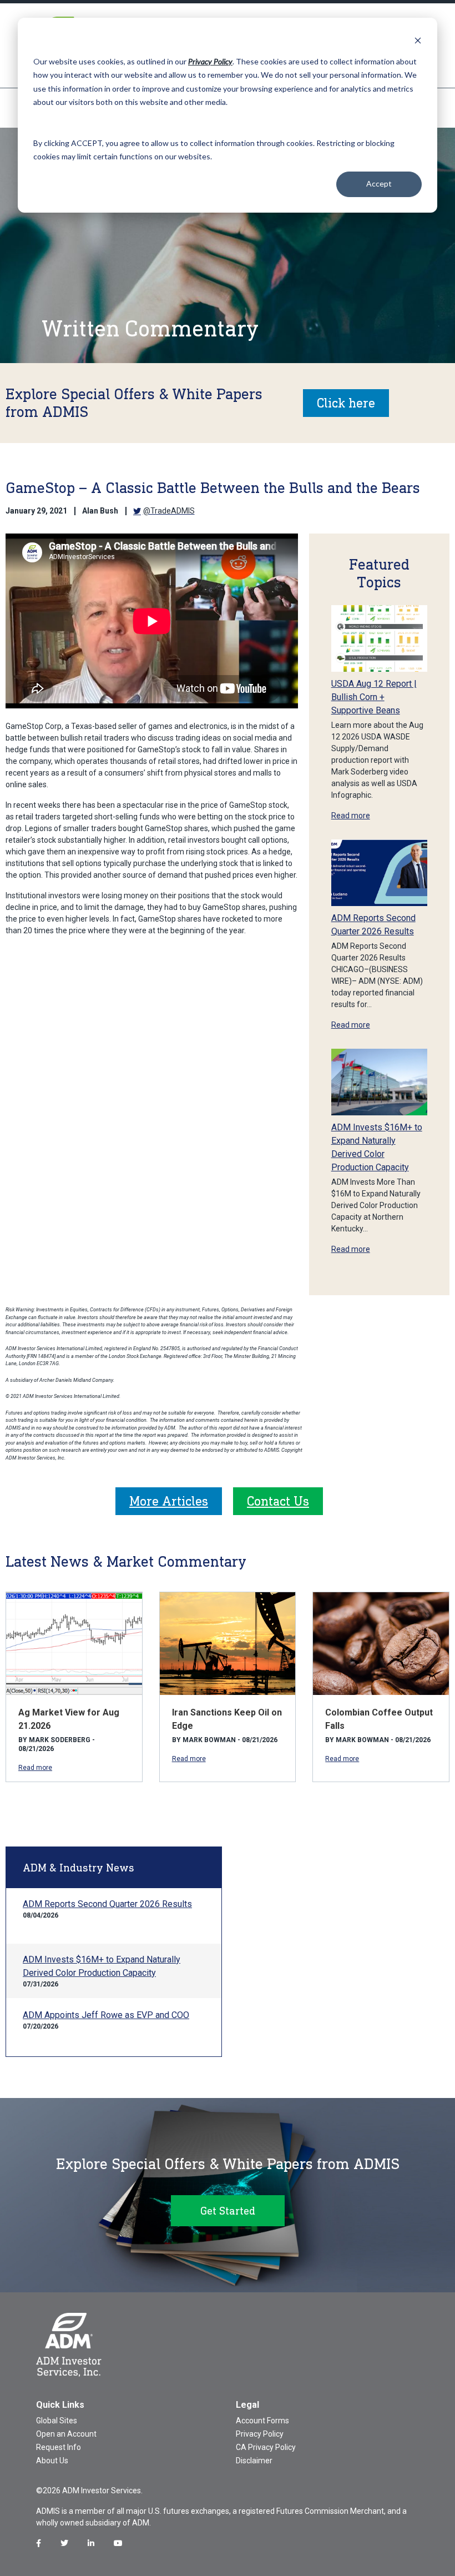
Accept (379, 183)
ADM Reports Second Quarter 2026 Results (107, 1904)
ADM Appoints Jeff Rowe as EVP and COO (106, 2015)
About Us (52, 2461)
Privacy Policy (260, 2434)
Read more (351, 816)
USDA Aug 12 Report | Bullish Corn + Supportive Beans (374, 697)
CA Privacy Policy (266, 2447)
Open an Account (66, 2434)
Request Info (59, 2447)
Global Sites (57, 2421)
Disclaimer (254, 2461)
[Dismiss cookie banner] (418, 40)
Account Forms (262, 2421)
